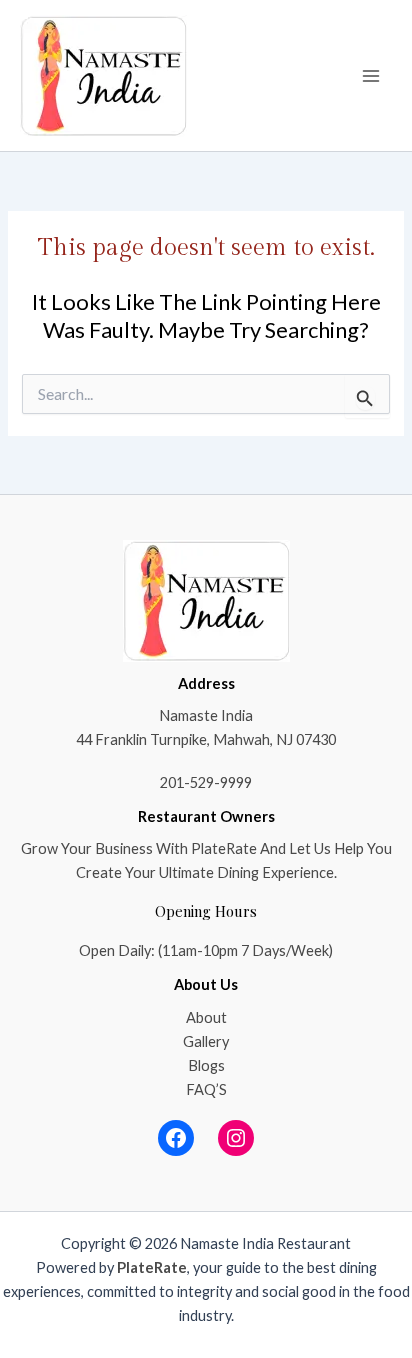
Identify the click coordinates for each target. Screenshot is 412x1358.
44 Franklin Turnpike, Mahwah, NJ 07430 (206, 739)
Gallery (206, 1041)
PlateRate (152, 1267)
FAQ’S (206, 1089)
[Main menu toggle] (371, 76)
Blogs (206, 1065)
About (206, 1017)
